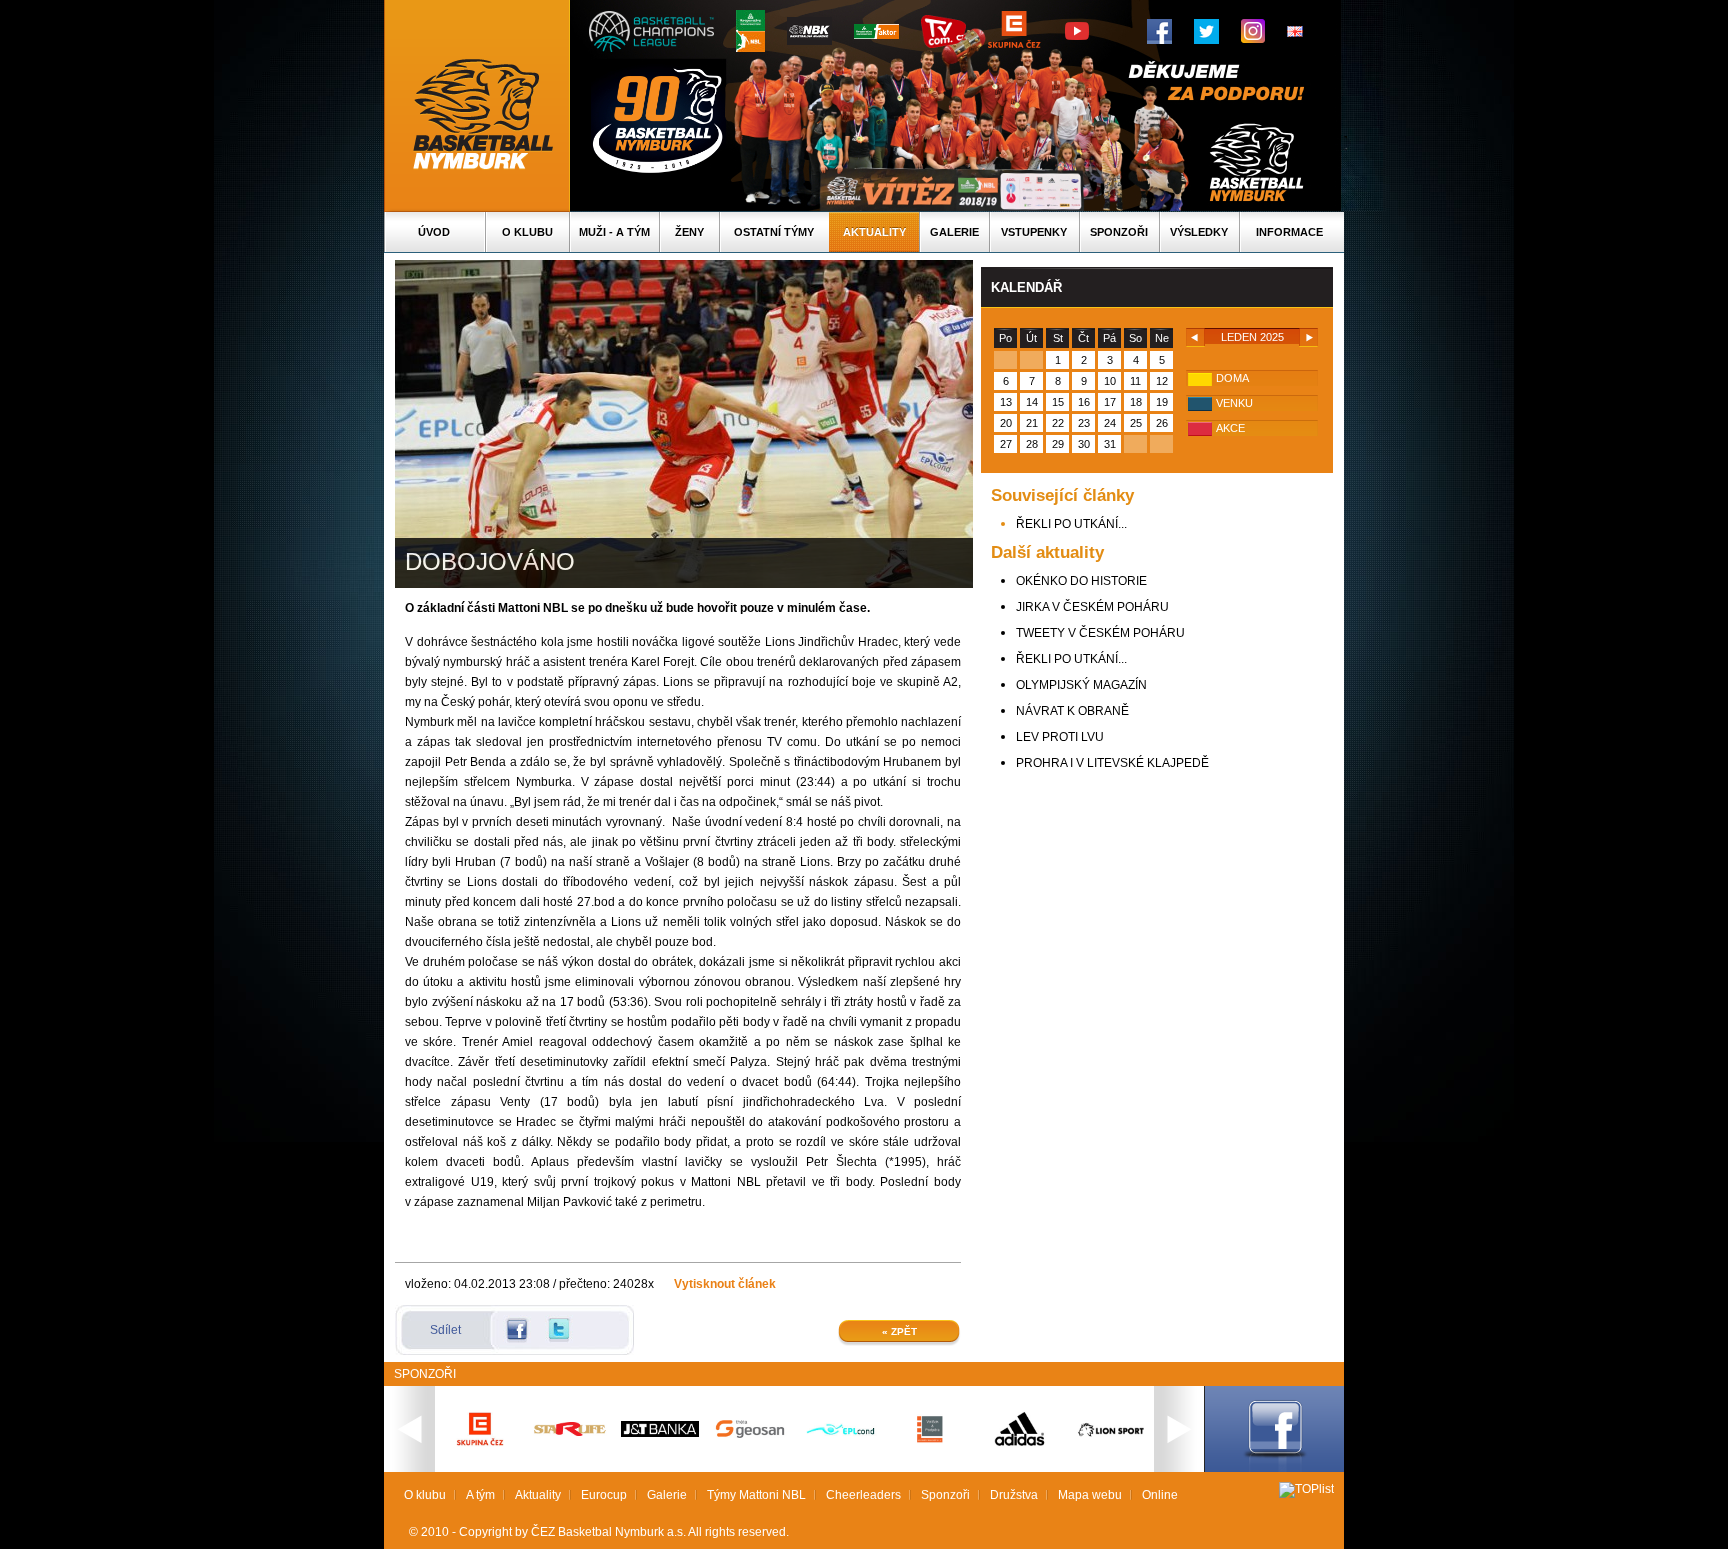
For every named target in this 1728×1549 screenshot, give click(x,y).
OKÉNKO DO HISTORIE (1081, 581)
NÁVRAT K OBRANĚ (1072, 711)
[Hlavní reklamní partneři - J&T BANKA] (660, 1433)
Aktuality (874, 232)
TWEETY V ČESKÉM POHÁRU (1100, 633)
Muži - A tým (614, 232)
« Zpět (899, 1331)
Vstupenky (1034, 232)
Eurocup (604, 1495)
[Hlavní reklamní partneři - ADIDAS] (1020, 1444)
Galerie (954, 232)
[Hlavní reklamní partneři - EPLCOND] (840, 1452)
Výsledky (1199, 232)
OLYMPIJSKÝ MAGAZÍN (1081, 685)
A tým (480, 1495)
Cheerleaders (863, 1495)
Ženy (689, 232)
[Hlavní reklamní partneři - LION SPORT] (1110, 1439)
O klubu (527, 232)
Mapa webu (1090, 1495)
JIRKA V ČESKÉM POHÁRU (1092, 607)
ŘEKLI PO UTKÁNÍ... (1071, 524)
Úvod (434, 232)
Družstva (1014, 1495)
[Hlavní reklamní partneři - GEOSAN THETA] (750, 1434)
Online (1160, 1495)
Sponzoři (1119, 232)
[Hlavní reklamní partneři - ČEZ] (480, 1452)
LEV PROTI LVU (1060, 737)
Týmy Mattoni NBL (756, 1495)
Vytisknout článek (725, 1284)
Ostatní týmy (774, 232)
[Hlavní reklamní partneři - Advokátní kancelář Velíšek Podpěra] (930, 1440)
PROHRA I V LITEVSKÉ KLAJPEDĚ (1112, 763)
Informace (1289, 232)
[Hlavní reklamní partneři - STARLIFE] (570, 1432)
